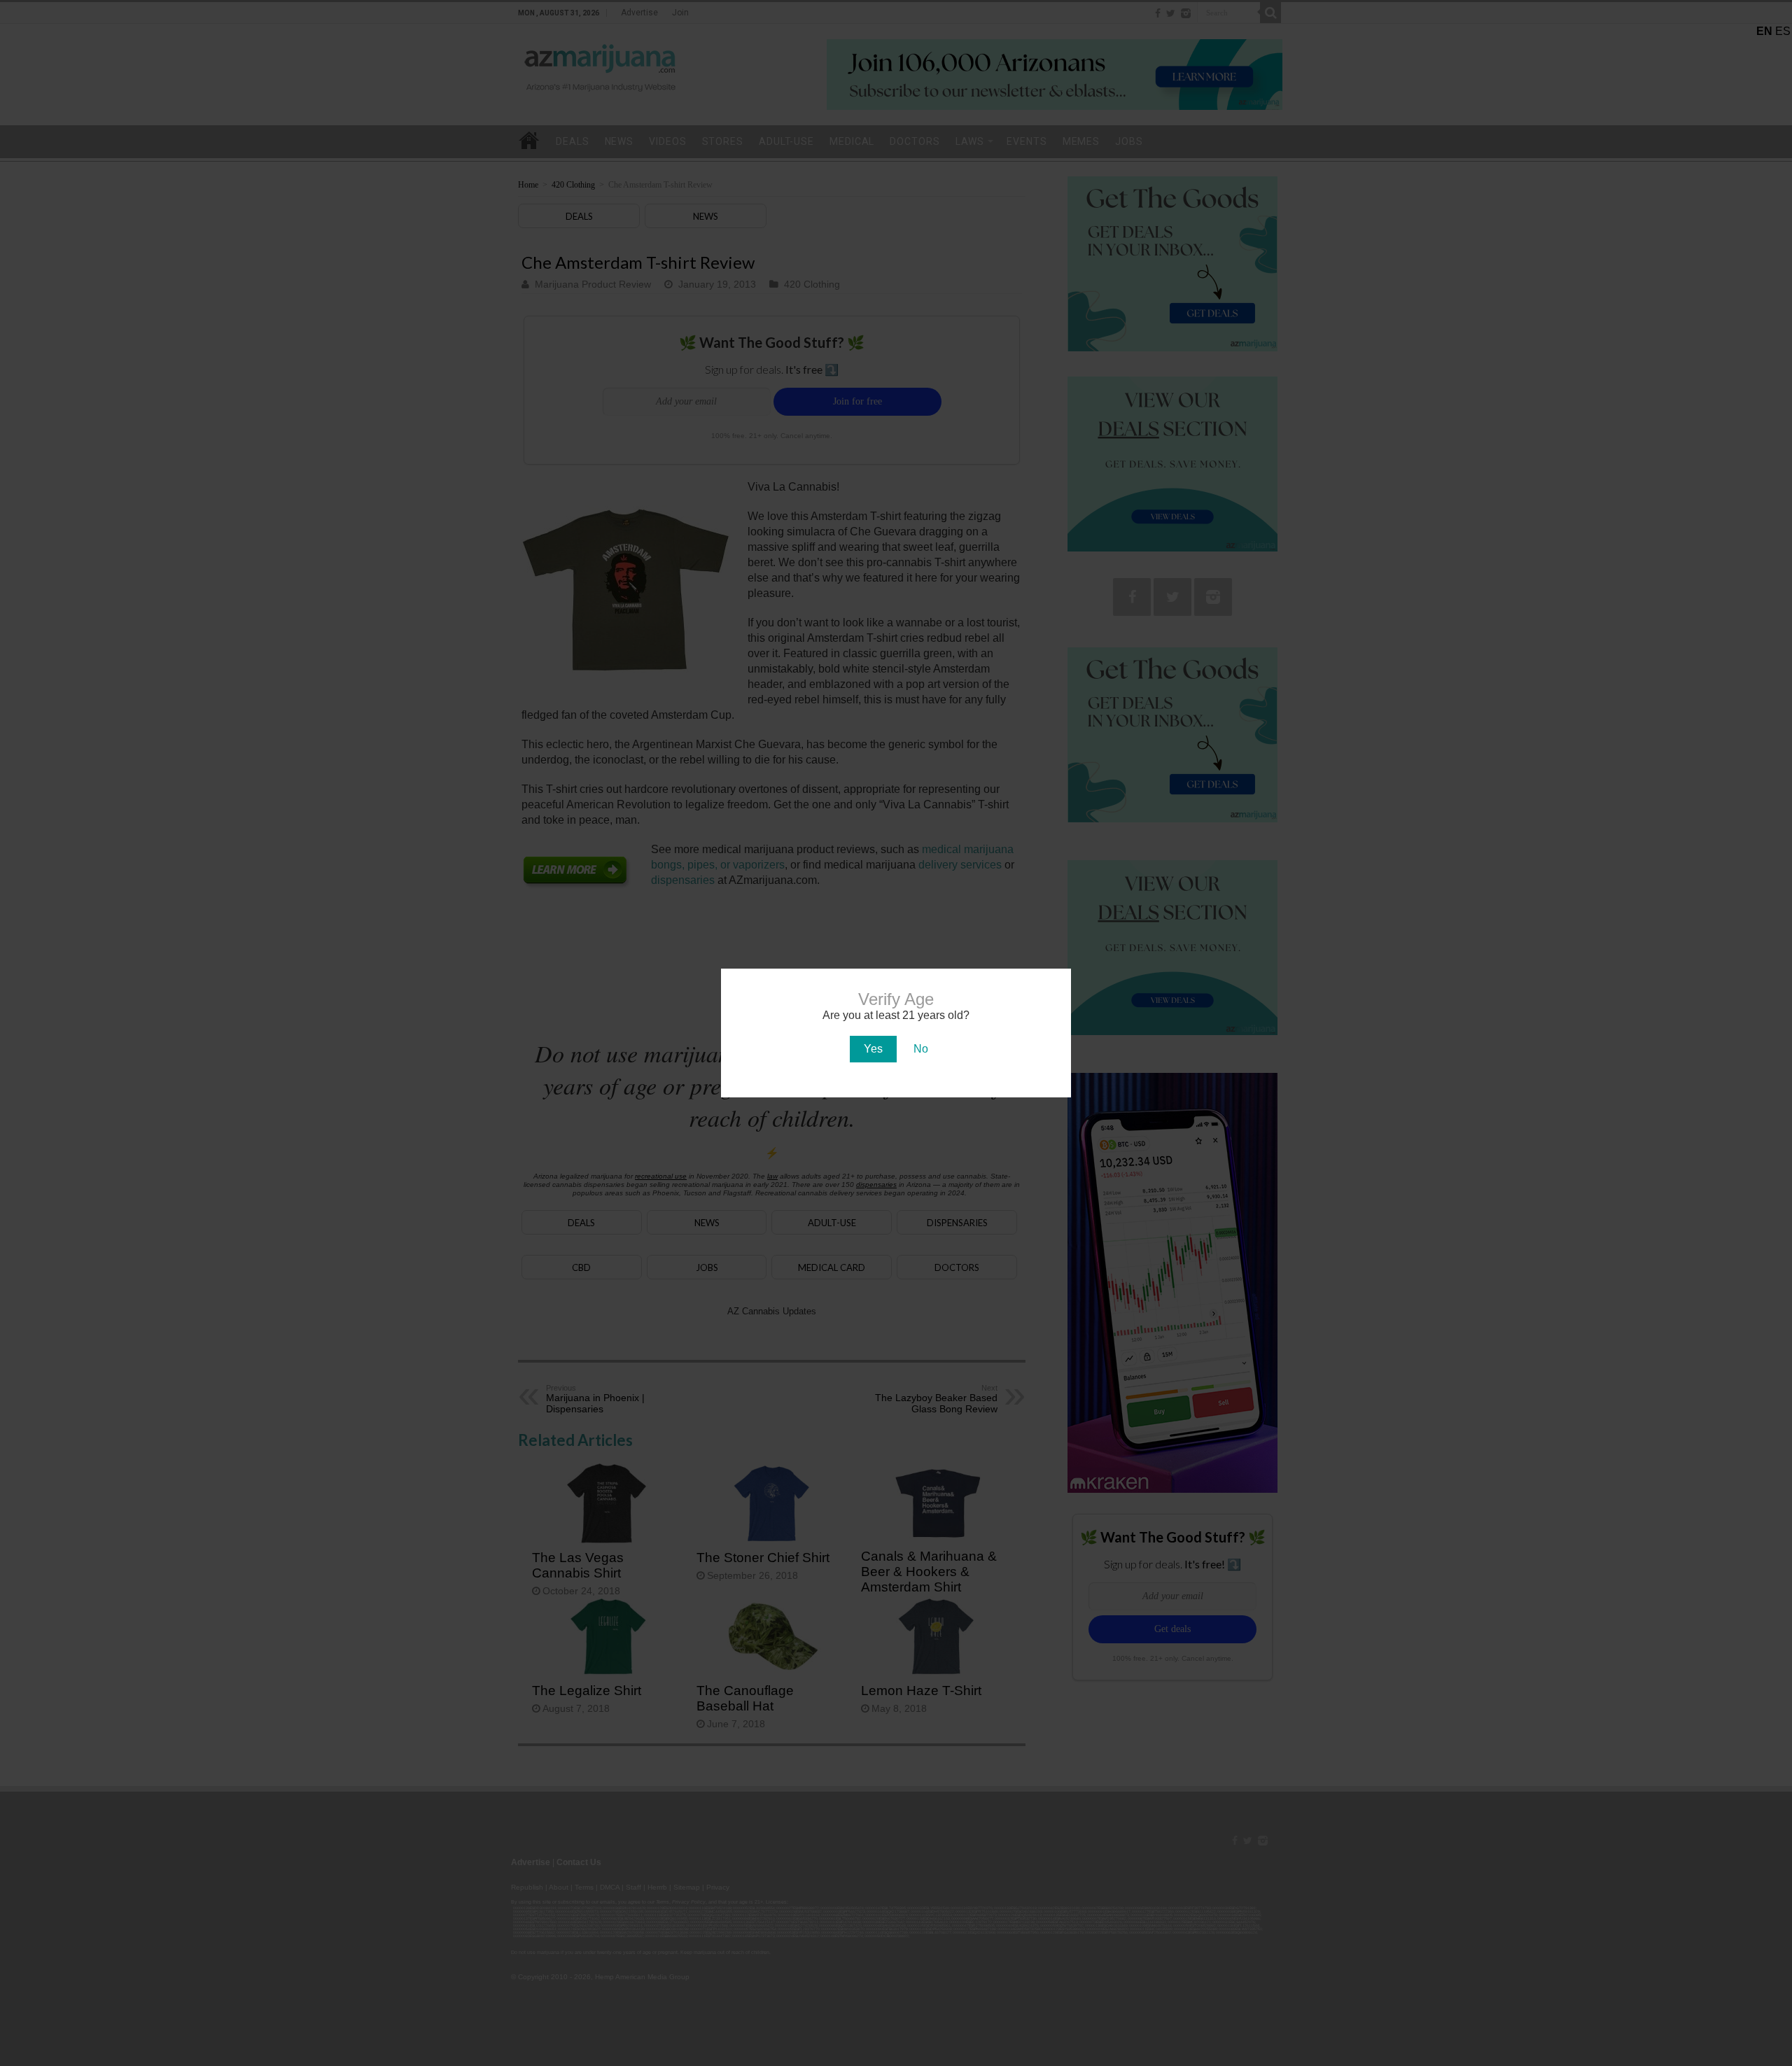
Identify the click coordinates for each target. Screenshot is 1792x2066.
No (921, 1049)
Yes (873, 1049)
